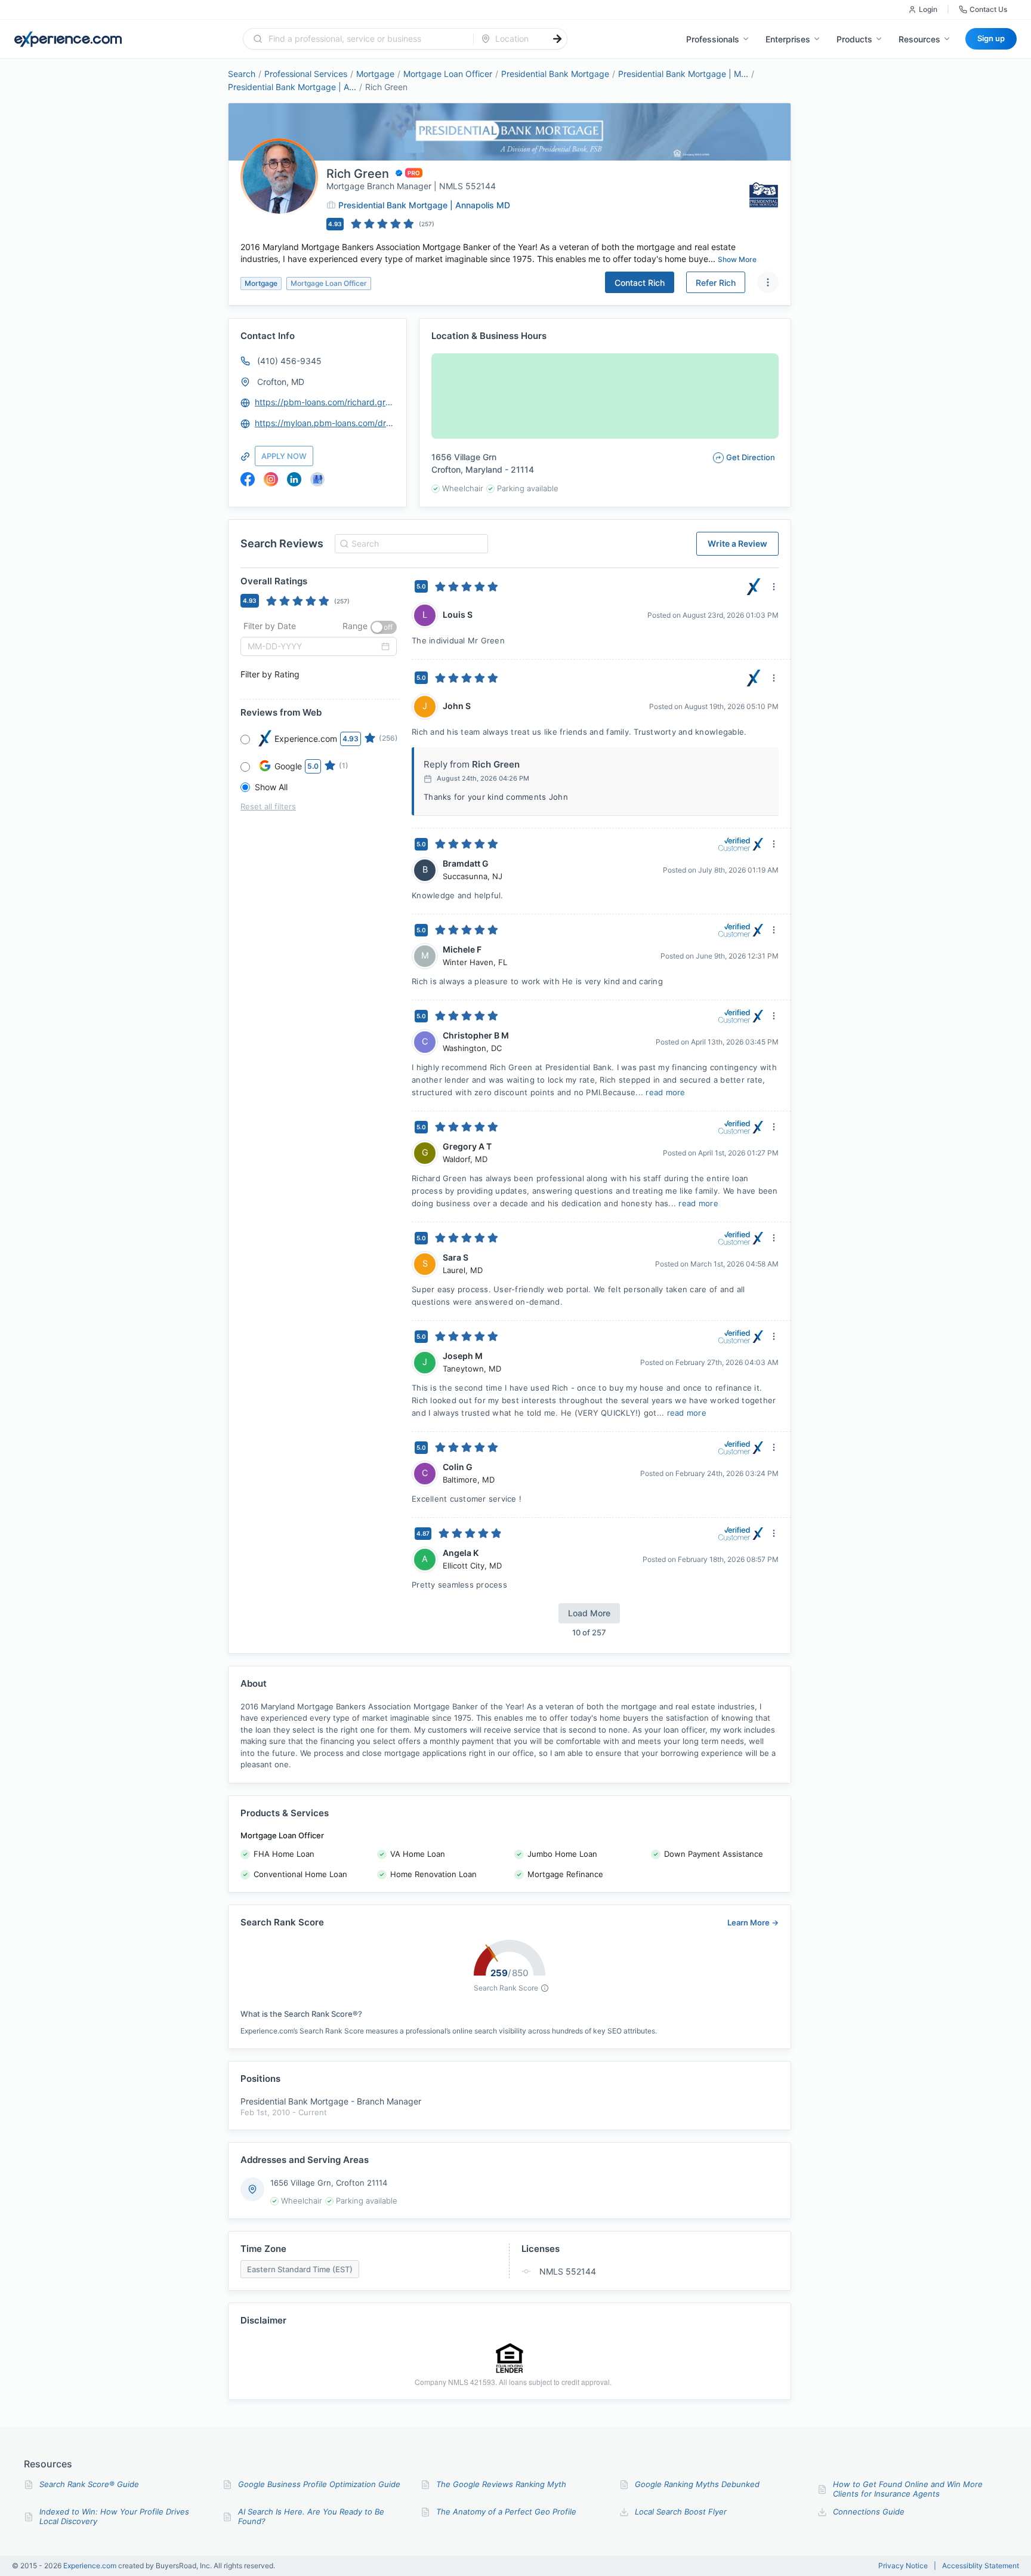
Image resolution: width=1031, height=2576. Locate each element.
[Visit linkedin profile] (294, 479)
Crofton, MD (281, 382)
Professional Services (306, 74)
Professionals (713, 39)
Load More (589, 1613)
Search (242, 74)
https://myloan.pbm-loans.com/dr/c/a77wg (325, 423)
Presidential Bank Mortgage (555, 74)
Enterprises (788, 39)
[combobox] (365, 39)
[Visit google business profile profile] (317, 479)
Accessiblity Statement (981, 2566)
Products (854, 39)
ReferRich (716, 283)
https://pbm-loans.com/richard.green (325, 402)
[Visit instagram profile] (271, 479)
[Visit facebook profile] (248, 479)
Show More (737, 259)
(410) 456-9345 (289, 361)
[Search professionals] (557, 39)
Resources (919, 39)
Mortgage (375, 74)
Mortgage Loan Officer (448, 74)
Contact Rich (640, 283)
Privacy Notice (903, 2566)
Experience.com (91, 2566)
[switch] (384, 627)
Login (928, 9)
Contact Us (988, 9)
